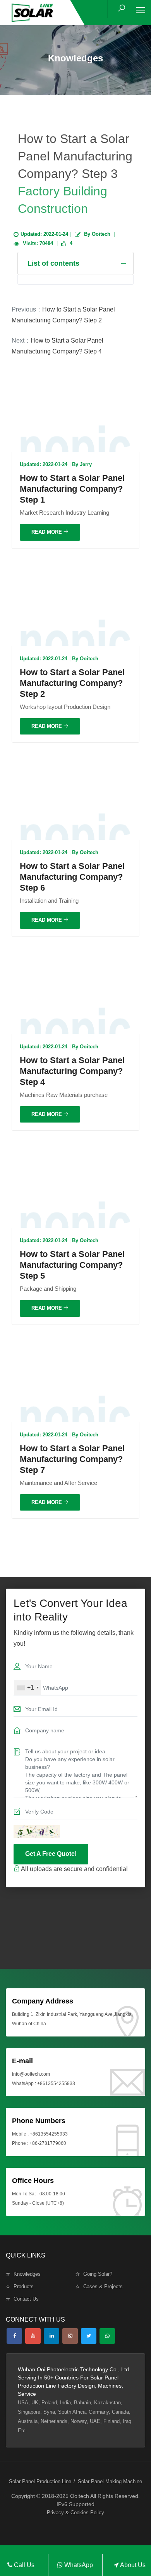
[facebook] (14, 2336)
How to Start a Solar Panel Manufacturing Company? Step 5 (72, 1265)
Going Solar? (98, 2274)
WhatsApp (78, 2565)
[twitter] (89, 2336)
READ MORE (47, 532)
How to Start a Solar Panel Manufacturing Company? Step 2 (72, 683)
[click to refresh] (37, 1832)
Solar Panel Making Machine (110, 2481)
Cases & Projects (103, 2286)
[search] (122, 8)
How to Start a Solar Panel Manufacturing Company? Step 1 (72, 489)
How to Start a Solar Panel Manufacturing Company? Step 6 (72, 877)
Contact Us (26, 2299)
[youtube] (33, 2336)
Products (24, 2286)
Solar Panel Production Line (40, 2481)
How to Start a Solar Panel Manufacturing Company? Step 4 (72, 1071)
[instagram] (70, 2336)
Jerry (86, 464)
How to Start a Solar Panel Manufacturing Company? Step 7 (72, 1459)
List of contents (53, 263)
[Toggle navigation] (141, 10)
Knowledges (27, 2274)
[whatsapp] (107, 2336)
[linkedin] (51, 2336)
